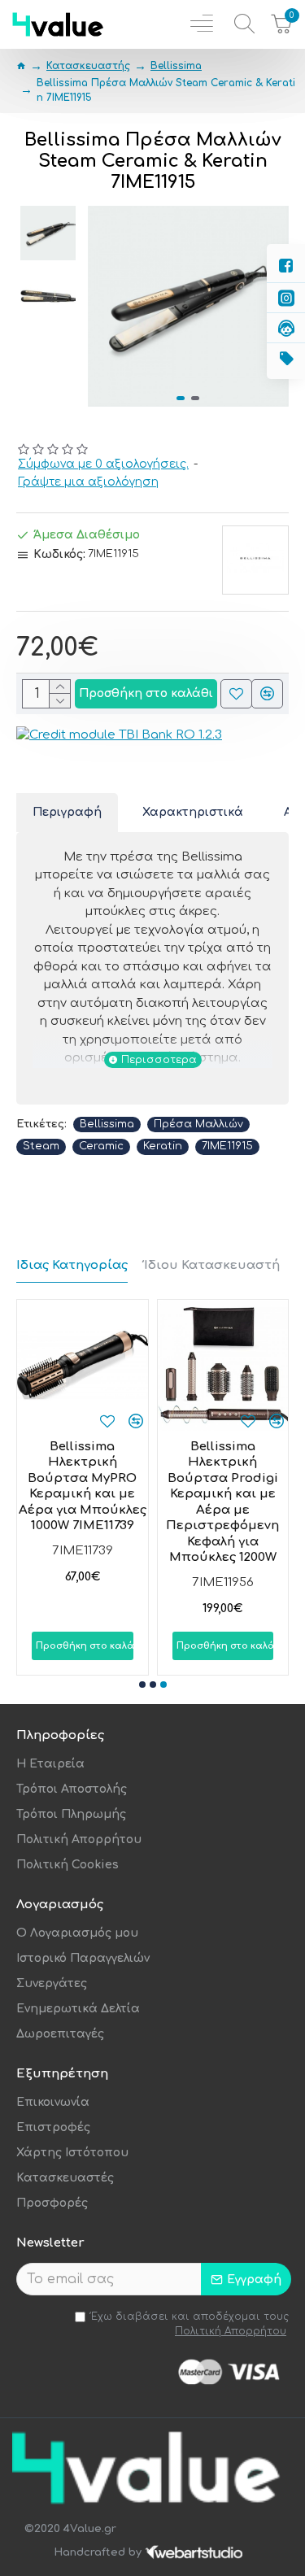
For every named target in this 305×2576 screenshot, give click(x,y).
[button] (104, 306)
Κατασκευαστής (88, 66)
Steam (41, 1146)
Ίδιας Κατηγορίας (72, 1265)
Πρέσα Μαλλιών (198, 1124)
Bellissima (176, 66)
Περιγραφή (67, 812)
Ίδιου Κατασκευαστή (212, 1265)
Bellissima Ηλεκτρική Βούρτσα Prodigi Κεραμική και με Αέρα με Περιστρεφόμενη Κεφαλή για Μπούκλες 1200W (222, 1502)
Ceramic (101, 1146)
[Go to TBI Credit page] (119, 738)
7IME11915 (227, 1146)
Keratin (163, 1146)
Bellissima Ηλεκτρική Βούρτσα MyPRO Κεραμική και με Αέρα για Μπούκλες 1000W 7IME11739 (83, 1486)
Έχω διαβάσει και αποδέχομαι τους (190, 2324)
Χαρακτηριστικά (193, 812)
